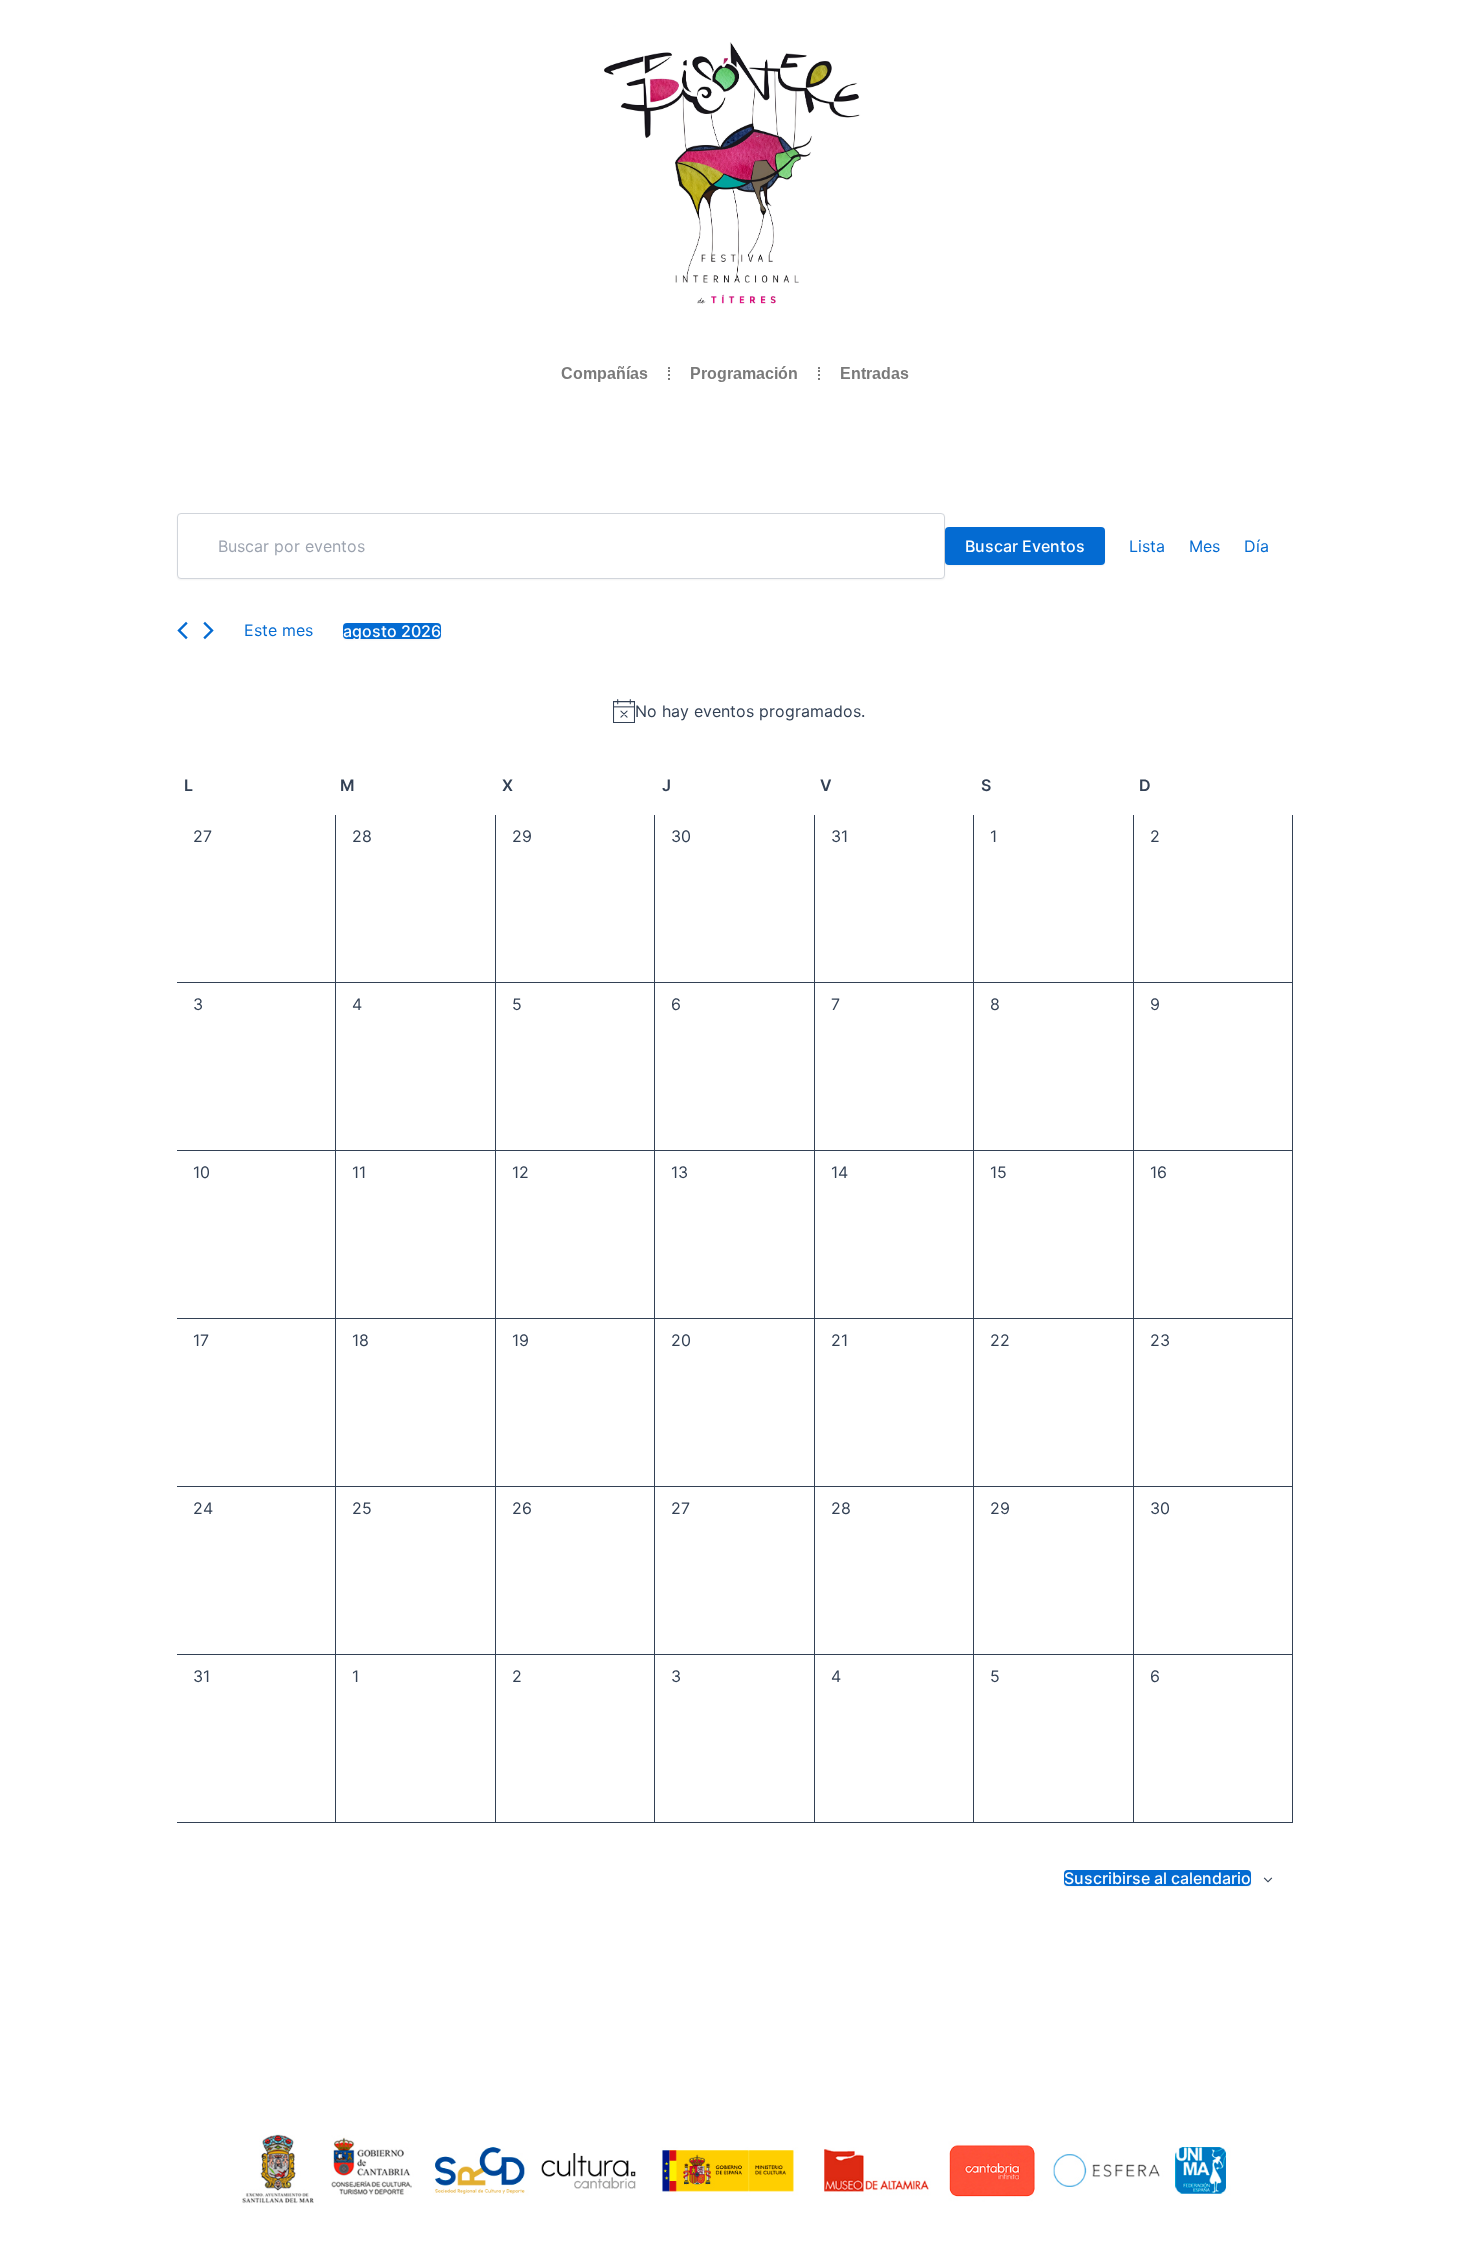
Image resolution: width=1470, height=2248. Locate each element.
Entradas (874, 373)
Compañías (604, 373)
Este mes (278, 630)
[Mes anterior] (182, 630)
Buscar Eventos (1025, 546)
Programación (744, 373)
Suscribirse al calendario (1157, 1878)
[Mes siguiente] (208, 630)
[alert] (739, 711)
